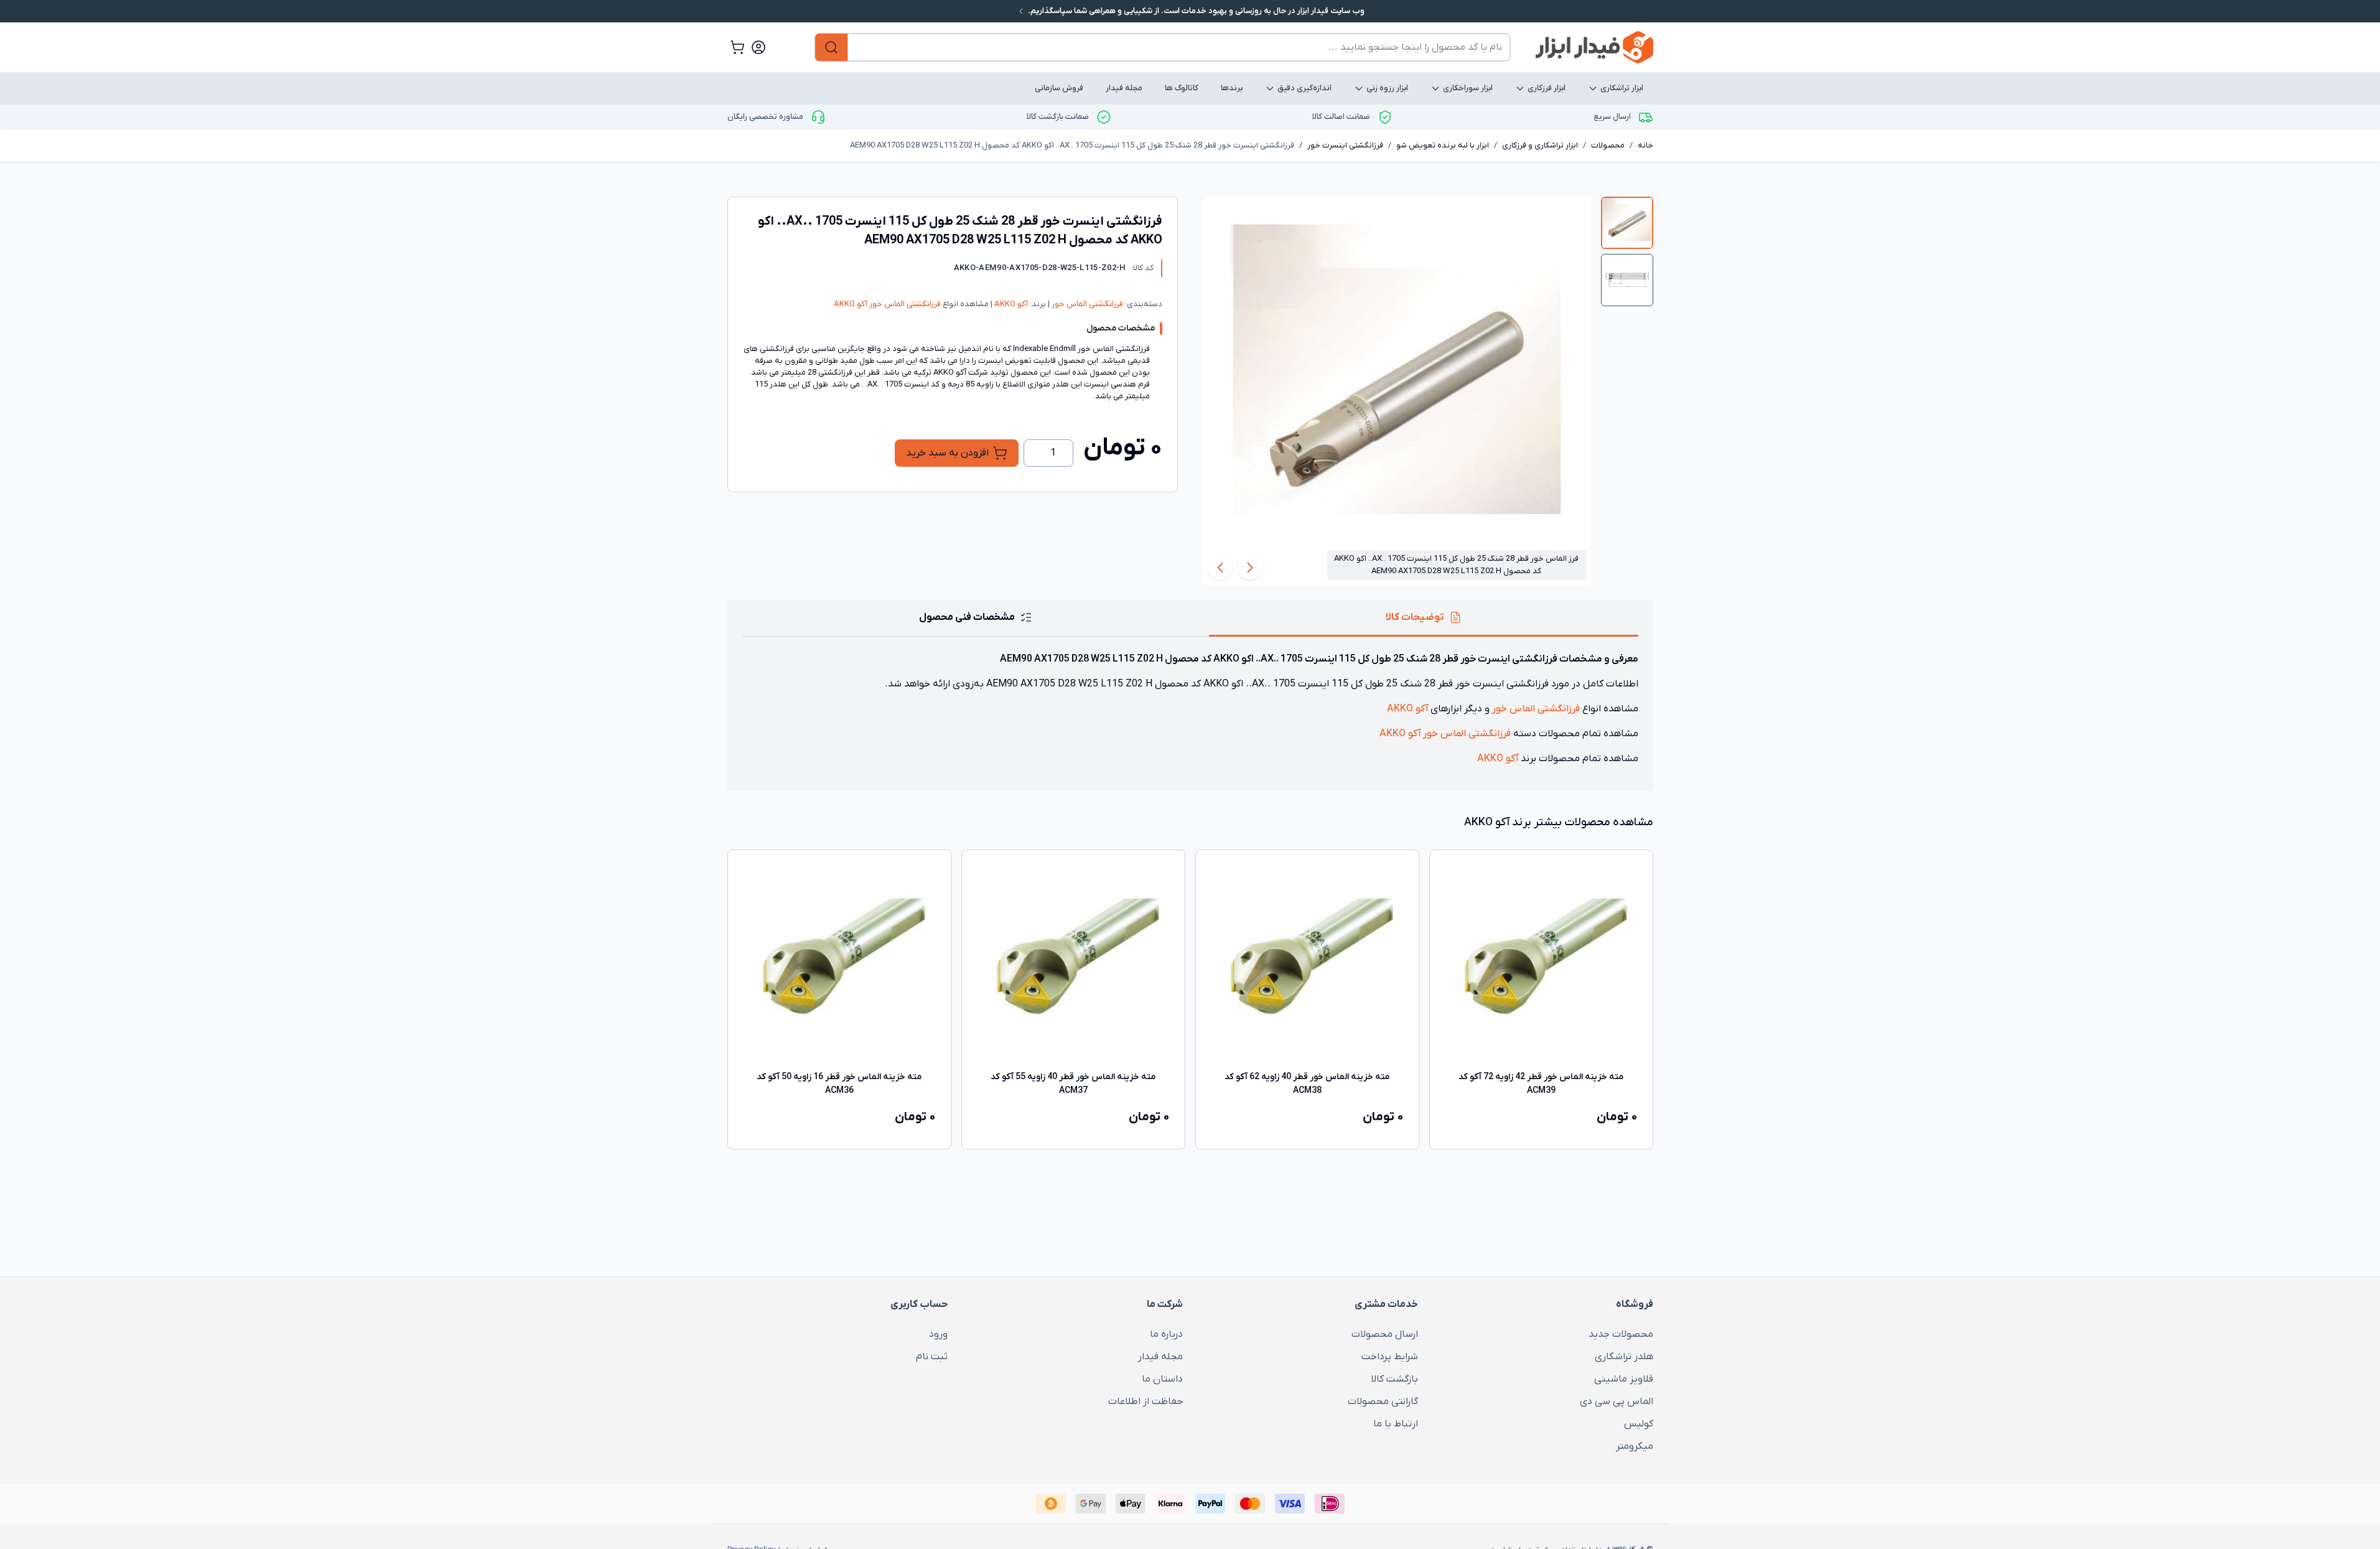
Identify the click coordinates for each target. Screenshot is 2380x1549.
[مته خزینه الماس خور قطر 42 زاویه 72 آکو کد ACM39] (1541, 962)
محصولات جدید (1621, 1334)
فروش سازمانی (1059, 88)
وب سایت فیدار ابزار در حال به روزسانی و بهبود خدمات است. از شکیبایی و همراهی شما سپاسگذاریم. (1195, 11)
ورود (938, 1334)
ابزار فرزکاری (1547, 88)
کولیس (1639, 1424)
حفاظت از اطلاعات (1146, 1402)
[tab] (1627, 223)
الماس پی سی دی (1617, 1402)
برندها (1232, 88)
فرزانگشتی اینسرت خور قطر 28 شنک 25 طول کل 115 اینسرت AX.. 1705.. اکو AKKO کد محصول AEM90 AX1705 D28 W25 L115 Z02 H (1072, 145)
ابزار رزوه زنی (1387, 88)
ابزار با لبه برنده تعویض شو (1443, 145)
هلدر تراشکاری (1624, 1357)
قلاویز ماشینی (1624, 1379)
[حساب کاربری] (758, 47)
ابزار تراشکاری (1622, 88)
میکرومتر (1635, 1446)
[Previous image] (1250, 568)
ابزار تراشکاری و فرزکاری (1540, 145)
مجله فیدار (1124, 88)
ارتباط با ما (1396, 1424)
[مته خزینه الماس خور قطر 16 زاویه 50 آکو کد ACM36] (839, 962)
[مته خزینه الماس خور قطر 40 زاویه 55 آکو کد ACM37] (1073, 962)
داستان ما (1162, 1379)
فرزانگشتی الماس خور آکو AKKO (887, 304)
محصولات (1608, 145)
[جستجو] (831, 47)
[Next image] (1220, 568)
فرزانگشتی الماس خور (1086, 304)
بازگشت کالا (1394, 1379)
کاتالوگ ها (1182, 88)
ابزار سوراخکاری (1468, 88)
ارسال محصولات (1385, 1334)
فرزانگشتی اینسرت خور (1345, 145)
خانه (1645, 145)
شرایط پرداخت (1390, 1357)
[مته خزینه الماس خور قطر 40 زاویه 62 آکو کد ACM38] (1307, 962)
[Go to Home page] (1594, 47)
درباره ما (1166, 1334)
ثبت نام (932, 1357)
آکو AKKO (1010, 304)
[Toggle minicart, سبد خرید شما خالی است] (737, 47)
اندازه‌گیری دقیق (1304, 88)
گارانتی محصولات (1383, 1402)
